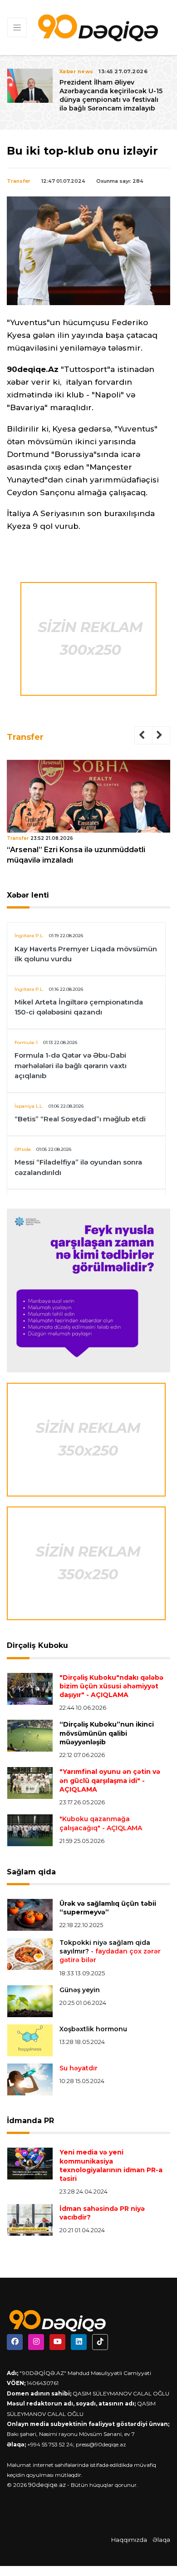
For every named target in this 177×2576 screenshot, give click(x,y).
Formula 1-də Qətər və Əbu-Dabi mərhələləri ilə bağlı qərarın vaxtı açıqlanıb (71, 1065)
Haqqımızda (129, 2540)
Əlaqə (161, 2540)
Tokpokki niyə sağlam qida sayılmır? (110, 1951)
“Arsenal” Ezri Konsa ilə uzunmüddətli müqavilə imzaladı (76, 855)
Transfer (19, 181)
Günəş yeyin (80, 1990)
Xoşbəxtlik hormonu (93, 2029)
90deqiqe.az (47, 2485)
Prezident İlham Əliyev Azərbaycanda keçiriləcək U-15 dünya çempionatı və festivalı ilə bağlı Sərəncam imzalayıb (111, 95)
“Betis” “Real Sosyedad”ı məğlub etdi (80, 1119)
